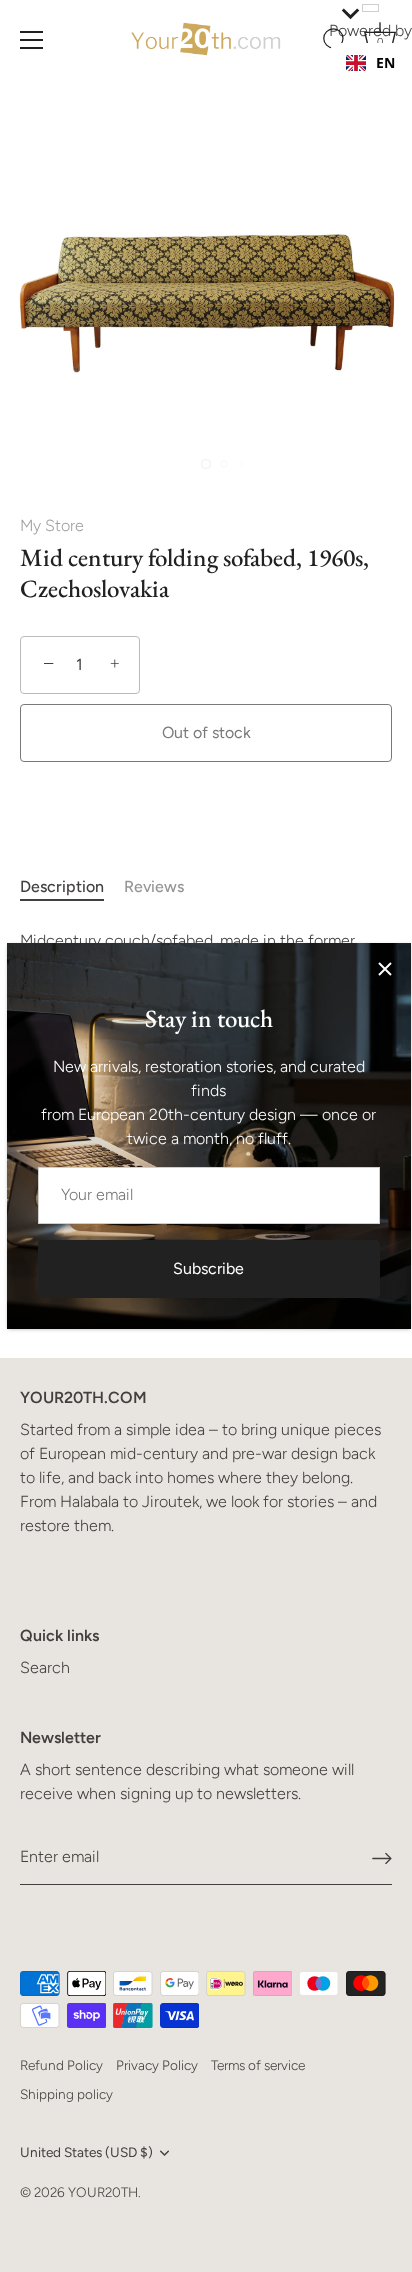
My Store (52, 525)
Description (62, 886)
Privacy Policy (157, 2065)
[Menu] (32, 40)
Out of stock (206, 732)
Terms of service (258, 2065)
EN (385, 62)
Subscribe (208, 1268)
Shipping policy (66, 2094)
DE (385, 82)
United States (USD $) (86, 2152)
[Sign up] (382, 1857)
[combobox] (370, 63)
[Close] (385, 969)
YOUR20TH (103, 2192)
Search (45, 1667)
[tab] (72, 887)
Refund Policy (61, 2065)
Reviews (154, 886)
